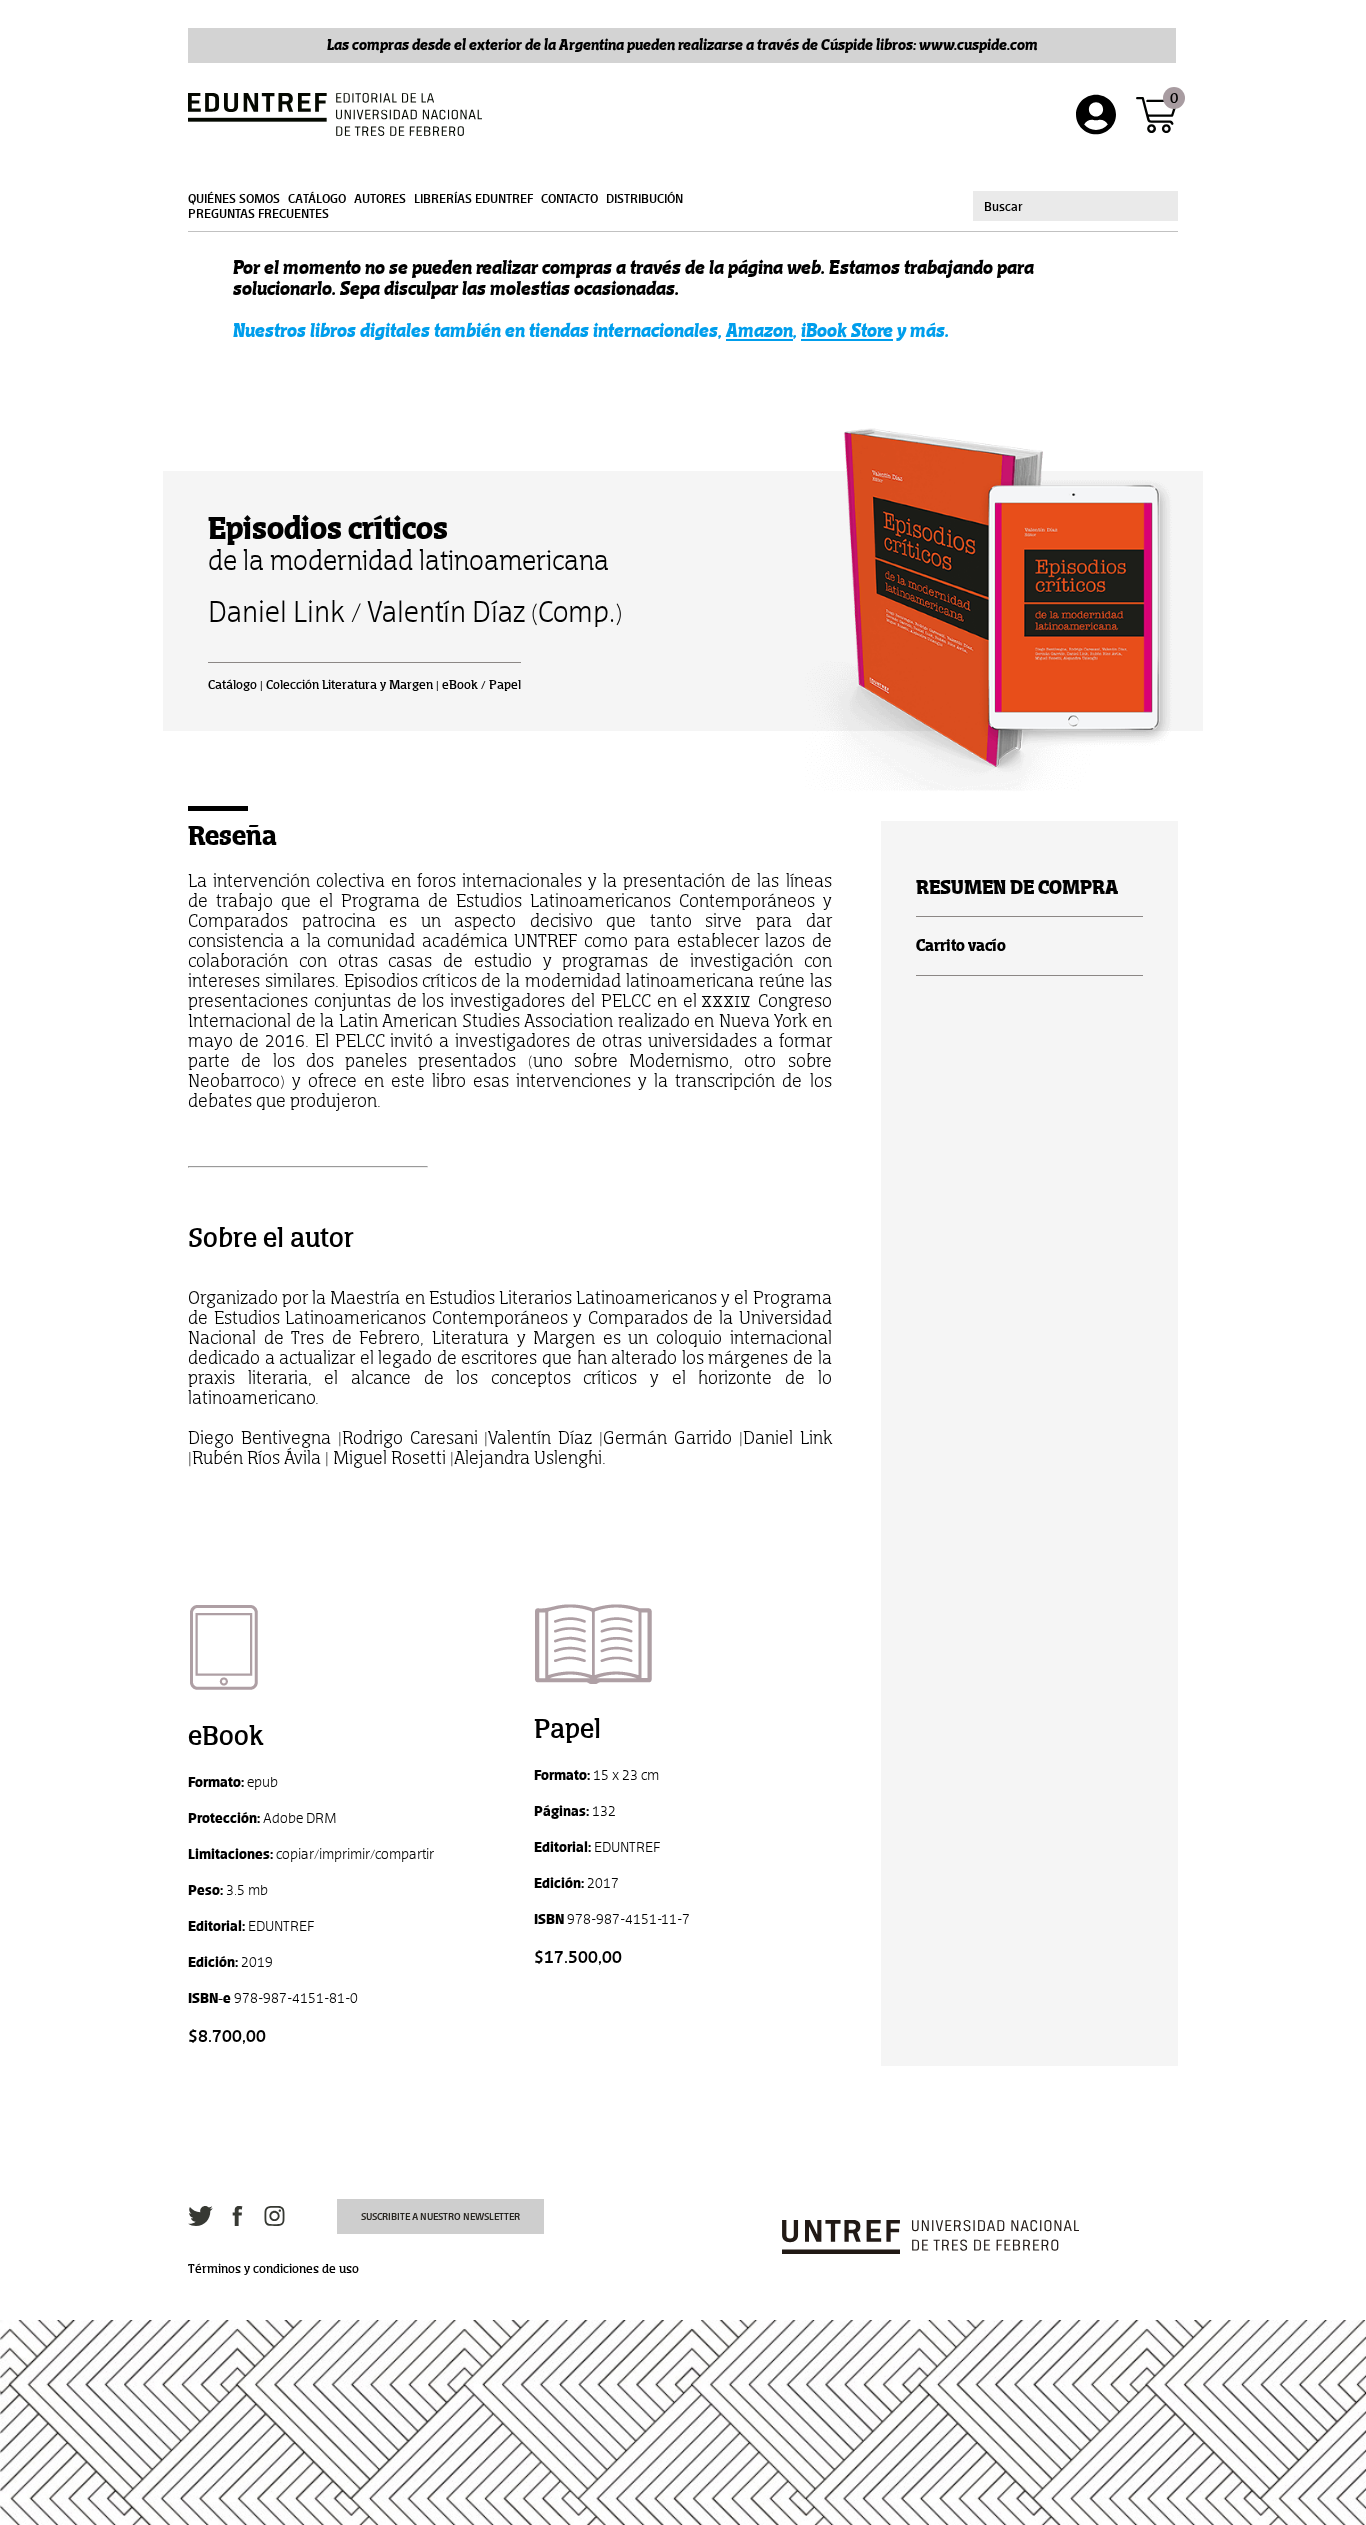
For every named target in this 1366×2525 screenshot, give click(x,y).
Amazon (759, 330)
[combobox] (1075, 206)
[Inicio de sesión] (1096, 114)
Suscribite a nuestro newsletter (440, 2216)
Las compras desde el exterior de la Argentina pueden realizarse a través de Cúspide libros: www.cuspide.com (682, 44)
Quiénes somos (234, 199)
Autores (380, 199)
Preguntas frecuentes (258, 214)
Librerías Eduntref (473, 199)
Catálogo (317, 199)
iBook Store (847, 330)
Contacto (569, 199)
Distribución (644, 199)
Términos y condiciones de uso (273, 2269)
